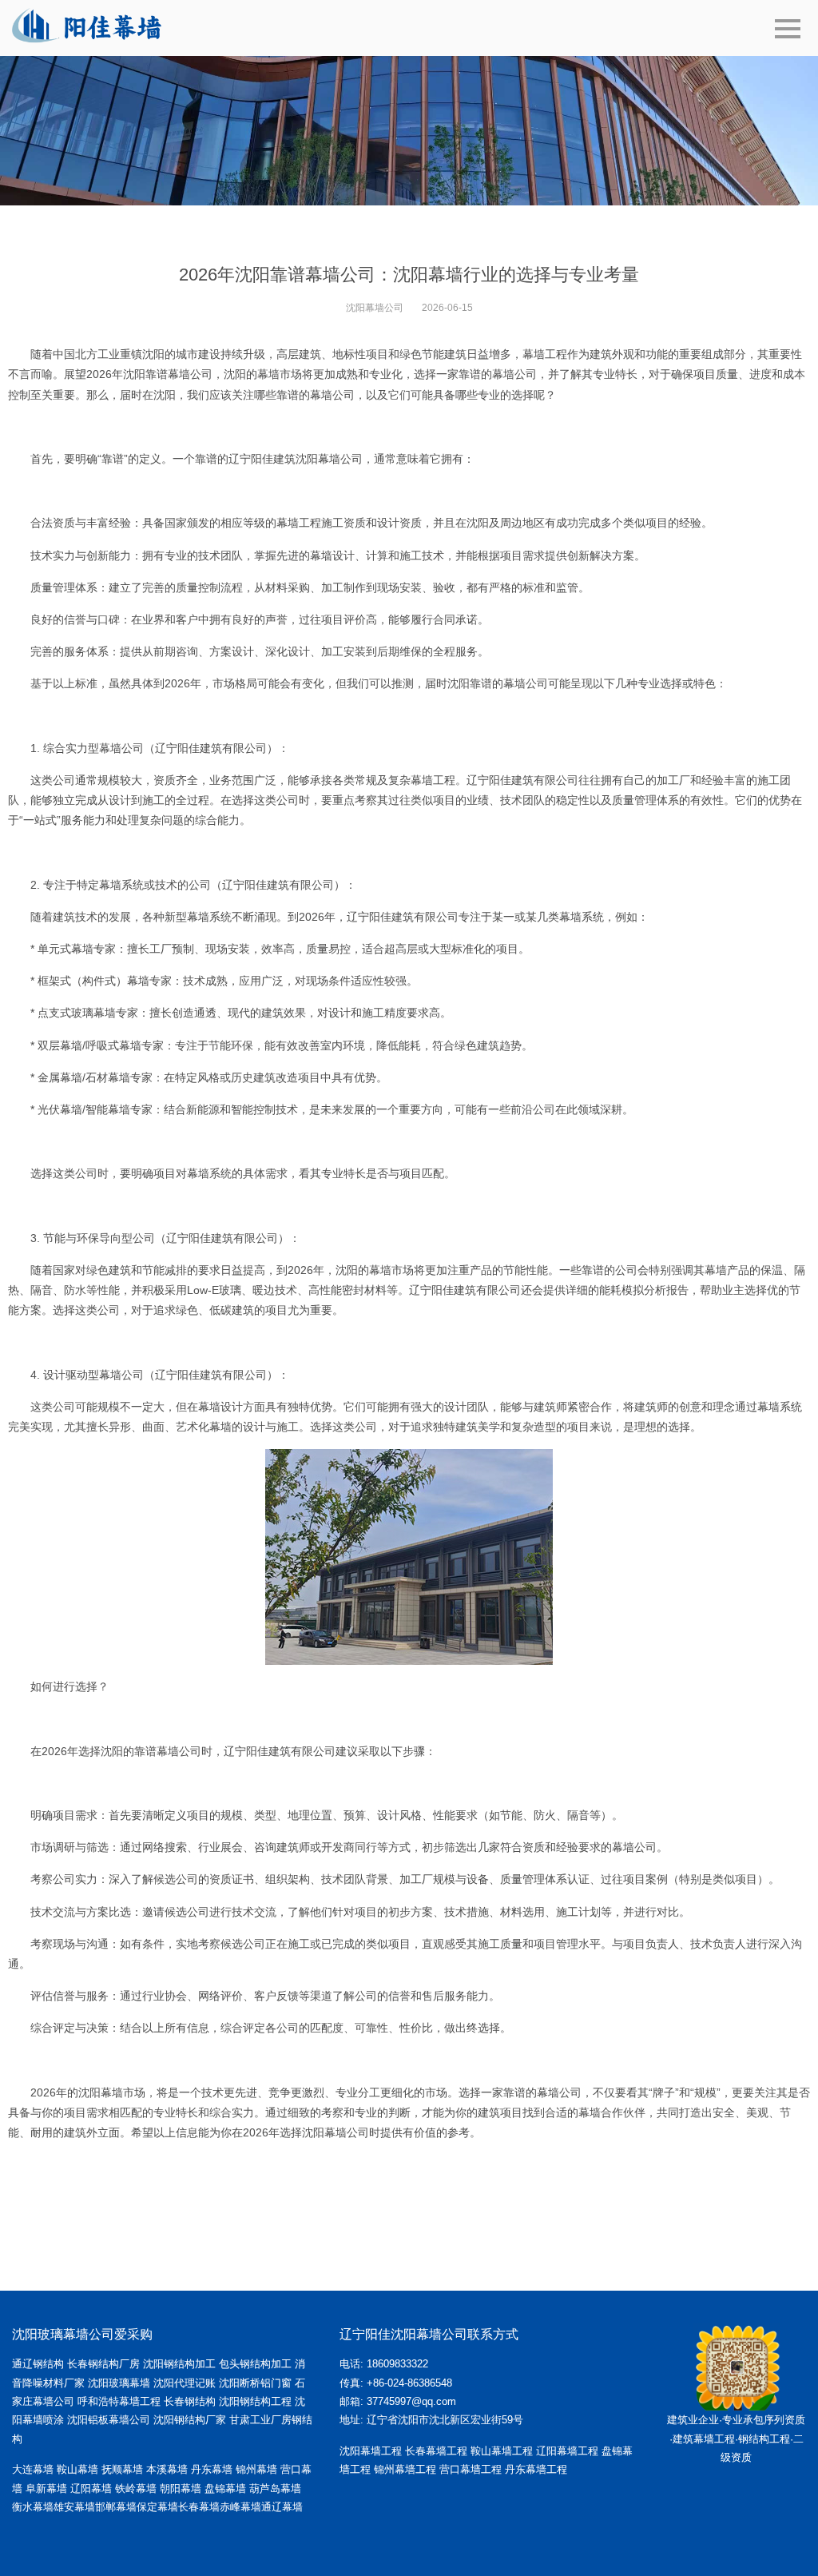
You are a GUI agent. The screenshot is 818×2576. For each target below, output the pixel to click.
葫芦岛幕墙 (275, 2488)
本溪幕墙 (167, 2469)
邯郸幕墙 (116, 2507)
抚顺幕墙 (122, 2469)
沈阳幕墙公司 (375, 308)
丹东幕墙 (212, 2469)
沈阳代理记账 (185, 2383)
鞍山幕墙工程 (502, 2451)
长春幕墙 (199, 2507)
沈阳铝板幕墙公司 (109, 2420)
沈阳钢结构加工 (179, 2364)
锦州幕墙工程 (405, 2469)
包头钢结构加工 (255, 2364)
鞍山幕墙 (77, 2469)
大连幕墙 (33, 2469)
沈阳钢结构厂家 (190, 2420)
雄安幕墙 (74, 2507)
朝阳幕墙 (181, 2488)
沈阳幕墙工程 (371, 2451)
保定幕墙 (157, 2507)
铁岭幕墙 (136, 2488)
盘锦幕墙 (225, 2488)
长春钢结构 (190, 2401)
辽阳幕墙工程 (567, 2451)
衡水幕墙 (33, 2507)
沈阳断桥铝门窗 (255, 2383)
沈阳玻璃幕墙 (119, 2383)
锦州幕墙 (256, 2469)
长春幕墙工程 (436, 2451)
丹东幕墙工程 (536, 2469)
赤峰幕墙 (240, 2507)
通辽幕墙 (282, 2507)
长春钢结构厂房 (103, 2364)
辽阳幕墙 (91, 2488)
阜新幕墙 (46, 2488)
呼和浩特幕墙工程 (119, 2401)
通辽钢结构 (38, 2364)
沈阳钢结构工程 (255, 2401)
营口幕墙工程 (471, 2469)
